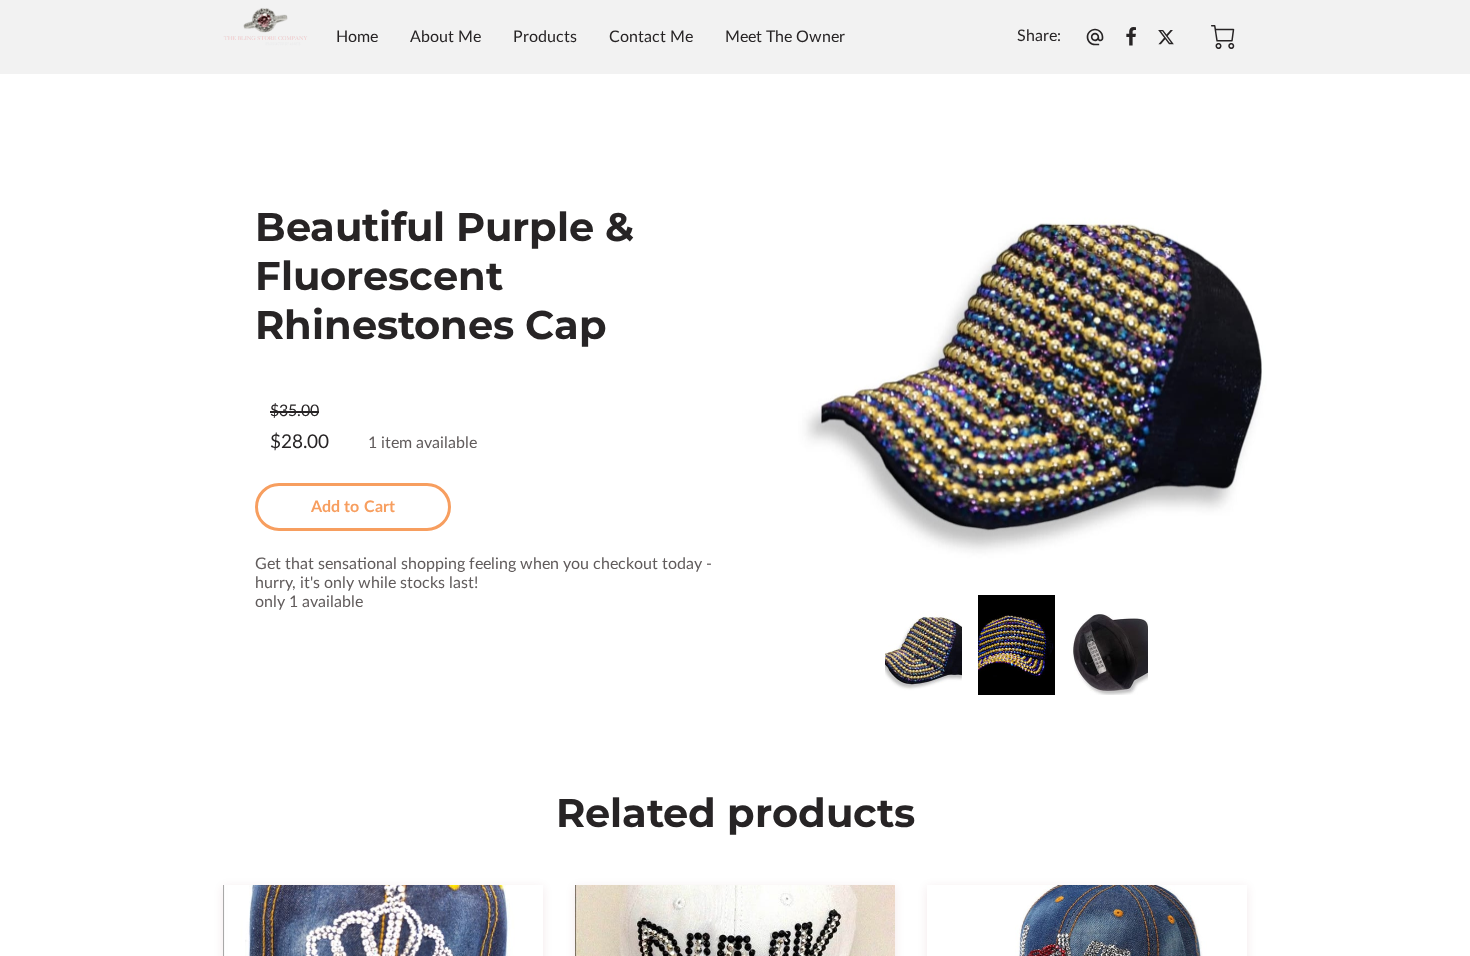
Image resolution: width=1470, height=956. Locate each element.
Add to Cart (353, 507)
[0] (1223, 37)
